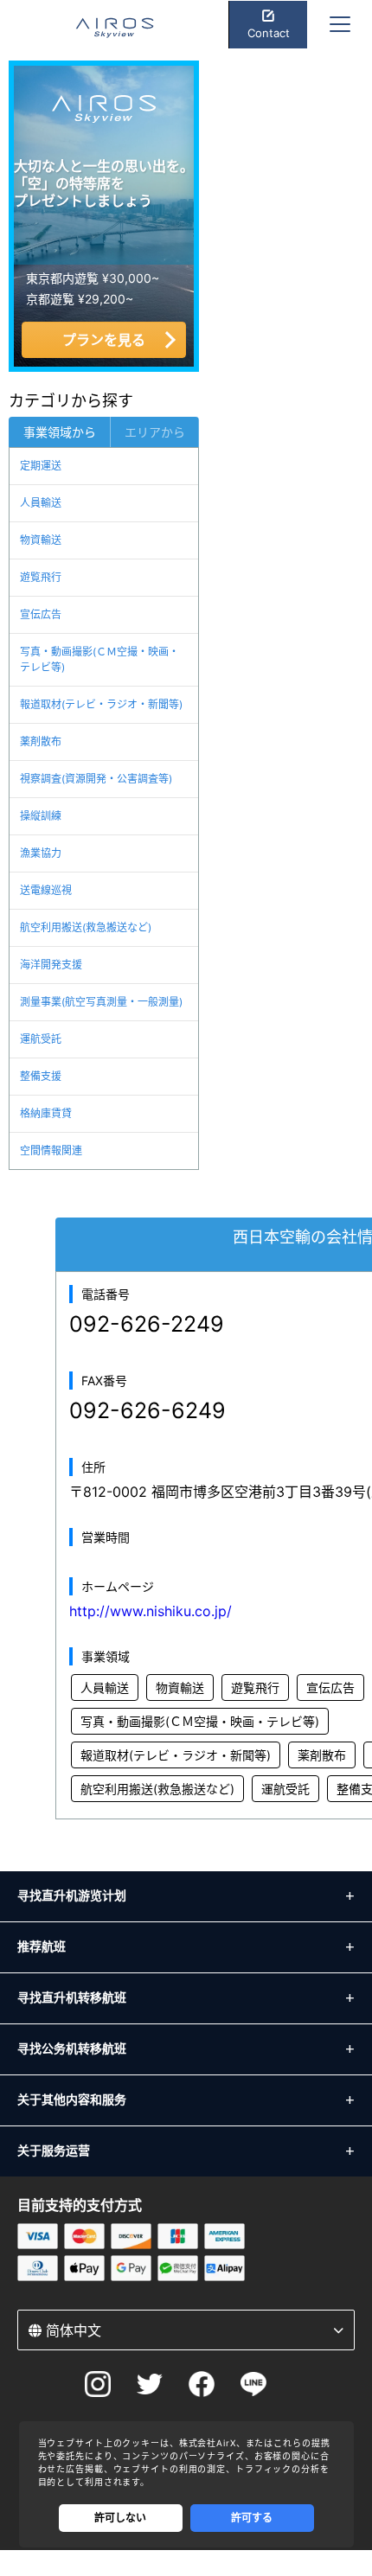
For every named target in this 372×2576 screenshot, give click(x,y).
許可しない (120, 2518)
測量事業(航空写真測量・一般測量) (101, 1002)
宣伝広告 (41, 614)
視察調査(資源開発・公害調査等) (96, 779)
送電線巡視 (46, 890)
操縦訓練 (41, 816)
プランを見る (104, 340)
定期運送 (41, 466)
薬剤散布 (41, 741)
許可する (252, 2518)
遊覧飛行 (41, 577)
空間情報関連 (51, 1151)
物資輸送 (41, 540)
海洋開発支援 (51, 965)
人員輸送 (41, 503)
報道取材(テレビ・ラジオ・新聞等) (101, 704)
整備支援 (41, 1076)
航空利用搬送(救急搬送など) (86, 927)
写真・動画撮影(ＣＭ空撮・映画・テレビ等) (99, 659)
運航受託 (41, 1039)
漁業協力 (41, 853)
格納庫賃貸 (46, 1113)
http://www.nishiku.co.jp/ (151, 1611)
